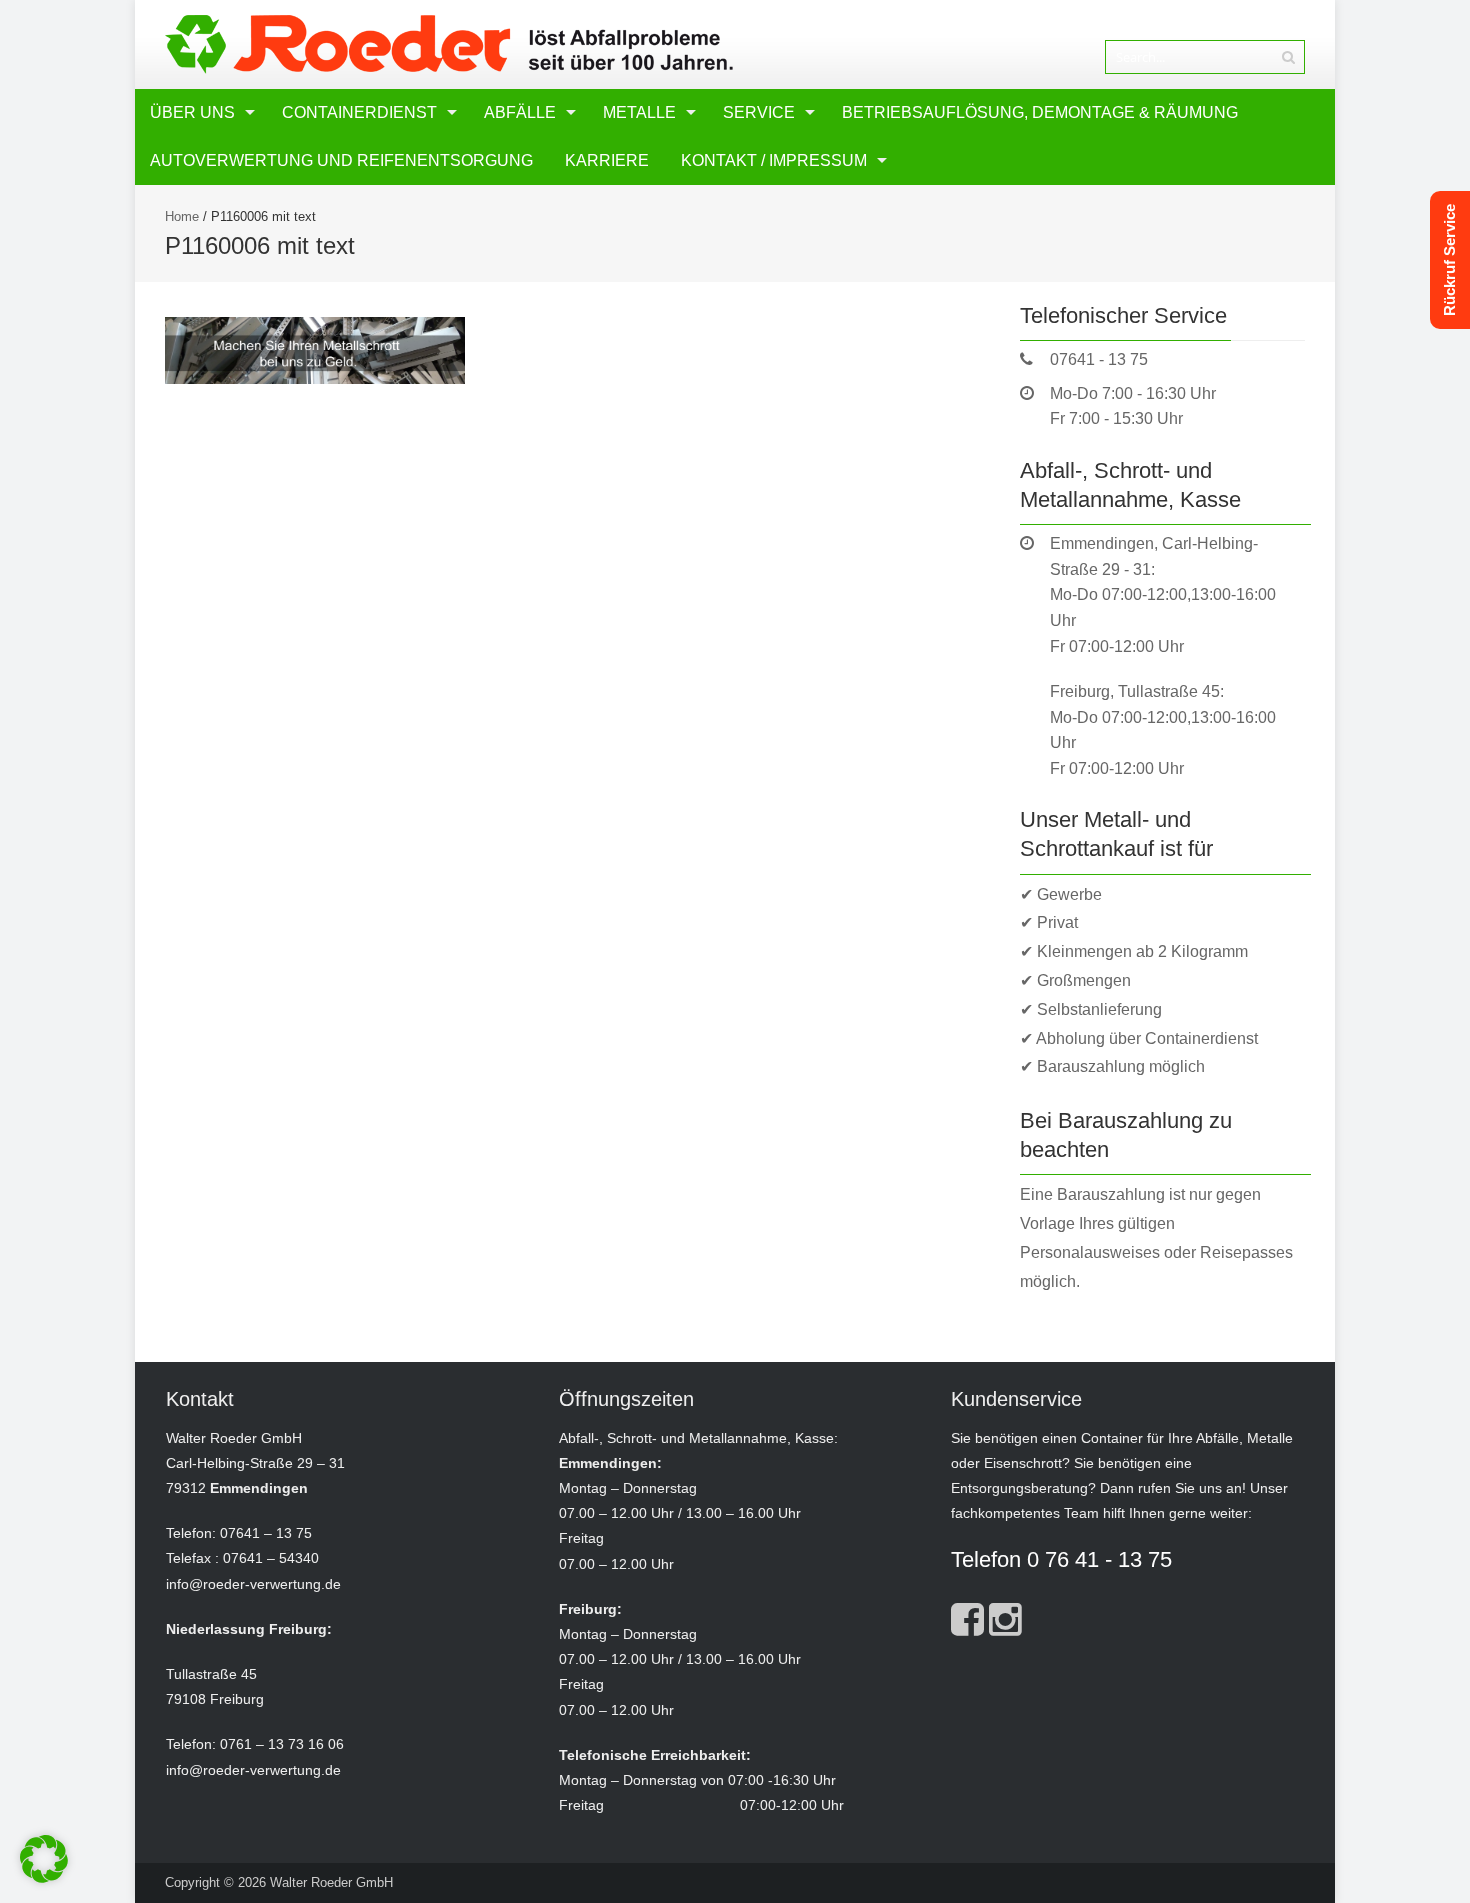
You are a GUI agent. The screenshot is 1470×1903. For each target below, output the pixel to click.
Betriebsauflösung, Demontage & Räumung (1040, 112)
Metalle (639, 112)
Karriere (607, 160)
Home (182, 216)
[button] (44, 1859)
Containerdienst (359, 112)
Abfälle (520, 112)
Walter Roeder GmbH (331, 1882)
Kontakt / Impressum (774, 160)
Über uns (192, 112)
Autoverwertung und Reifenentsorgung (341, 160)
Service (759, 112)
